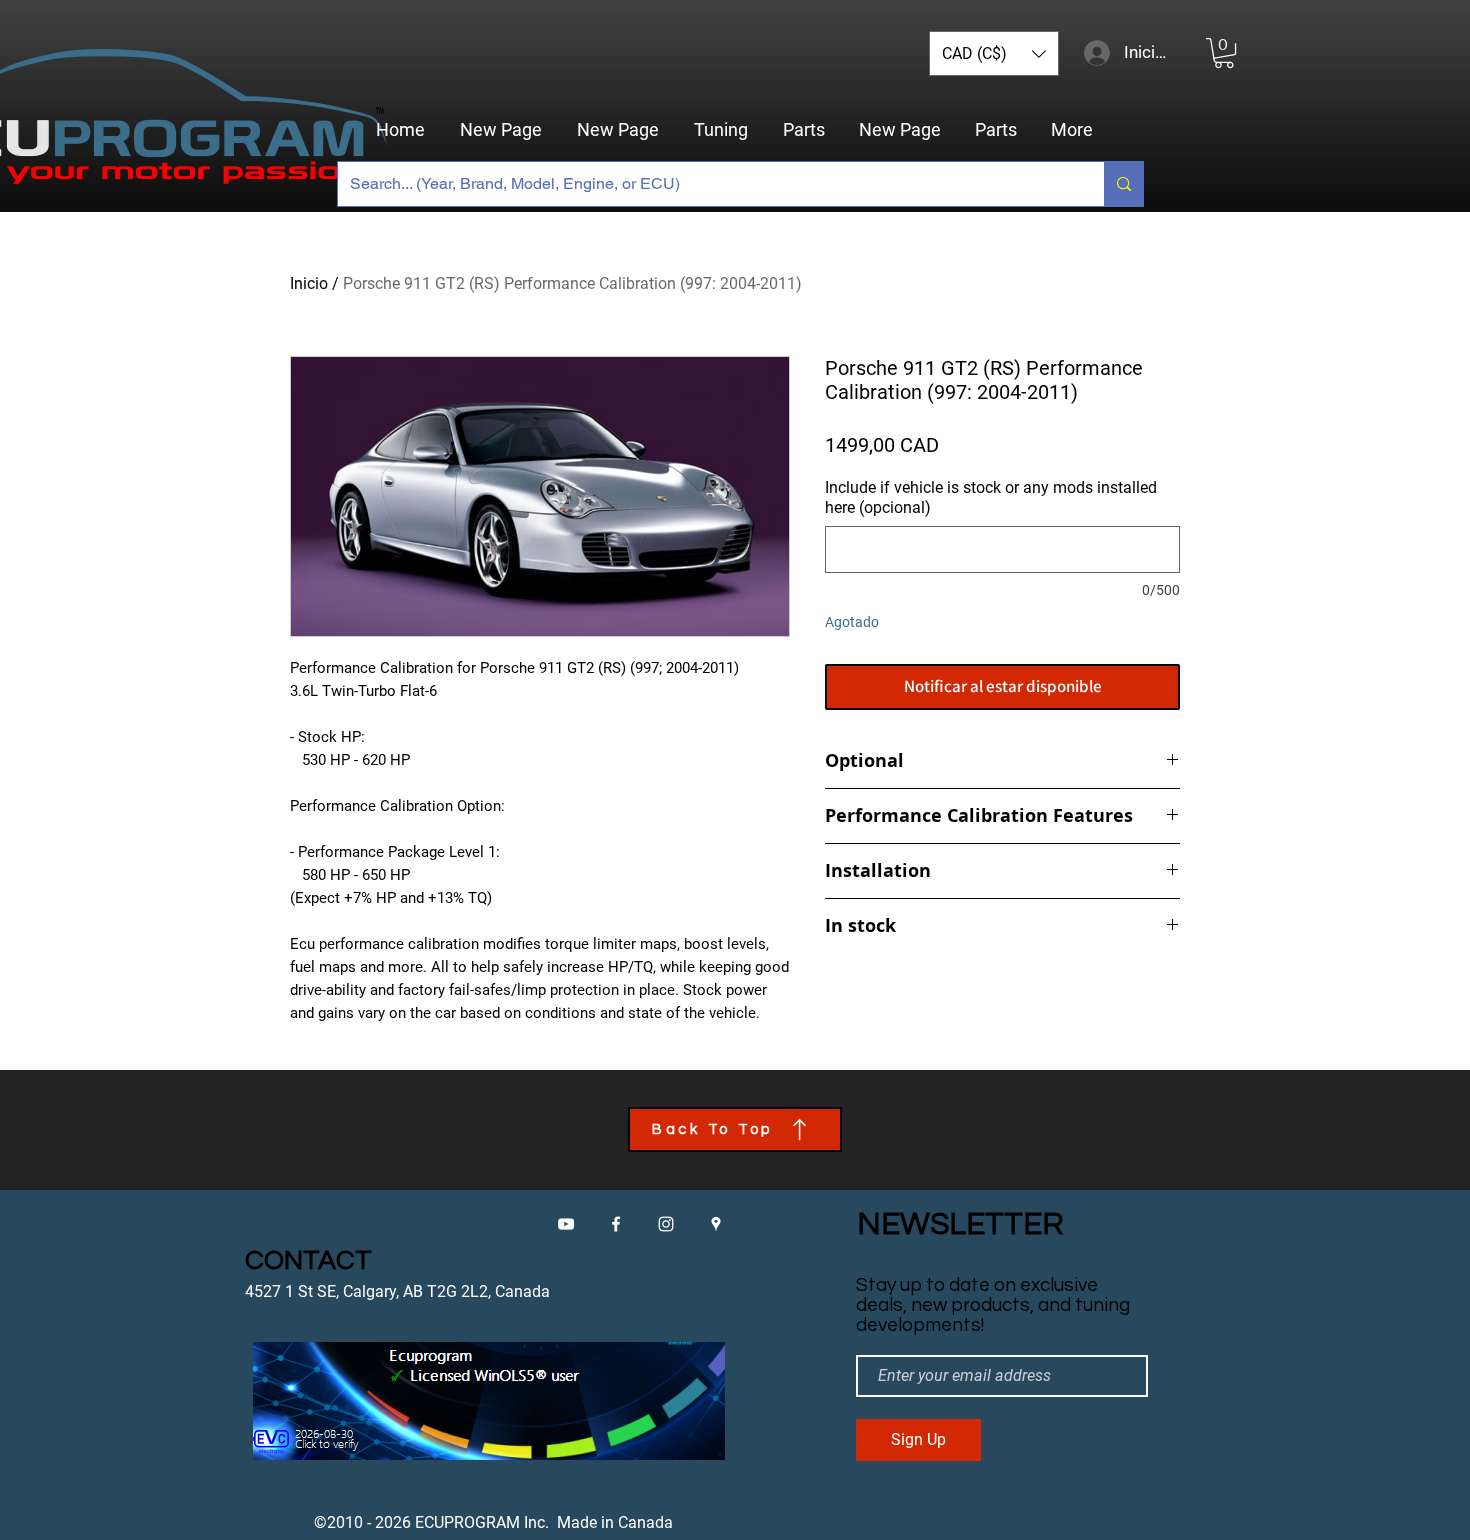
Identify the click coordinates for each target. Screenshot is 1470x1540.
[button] (994, 53)
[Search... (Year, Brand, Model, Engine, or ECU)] (1123, 184)
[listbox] (994, 53)
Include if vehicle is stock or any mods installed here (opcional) (991, 497)
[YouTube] (566, 1224)
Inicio (309, 283)
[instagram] (666, 1224)
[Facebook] (616, 1224)
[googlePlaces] (716, 1224)
